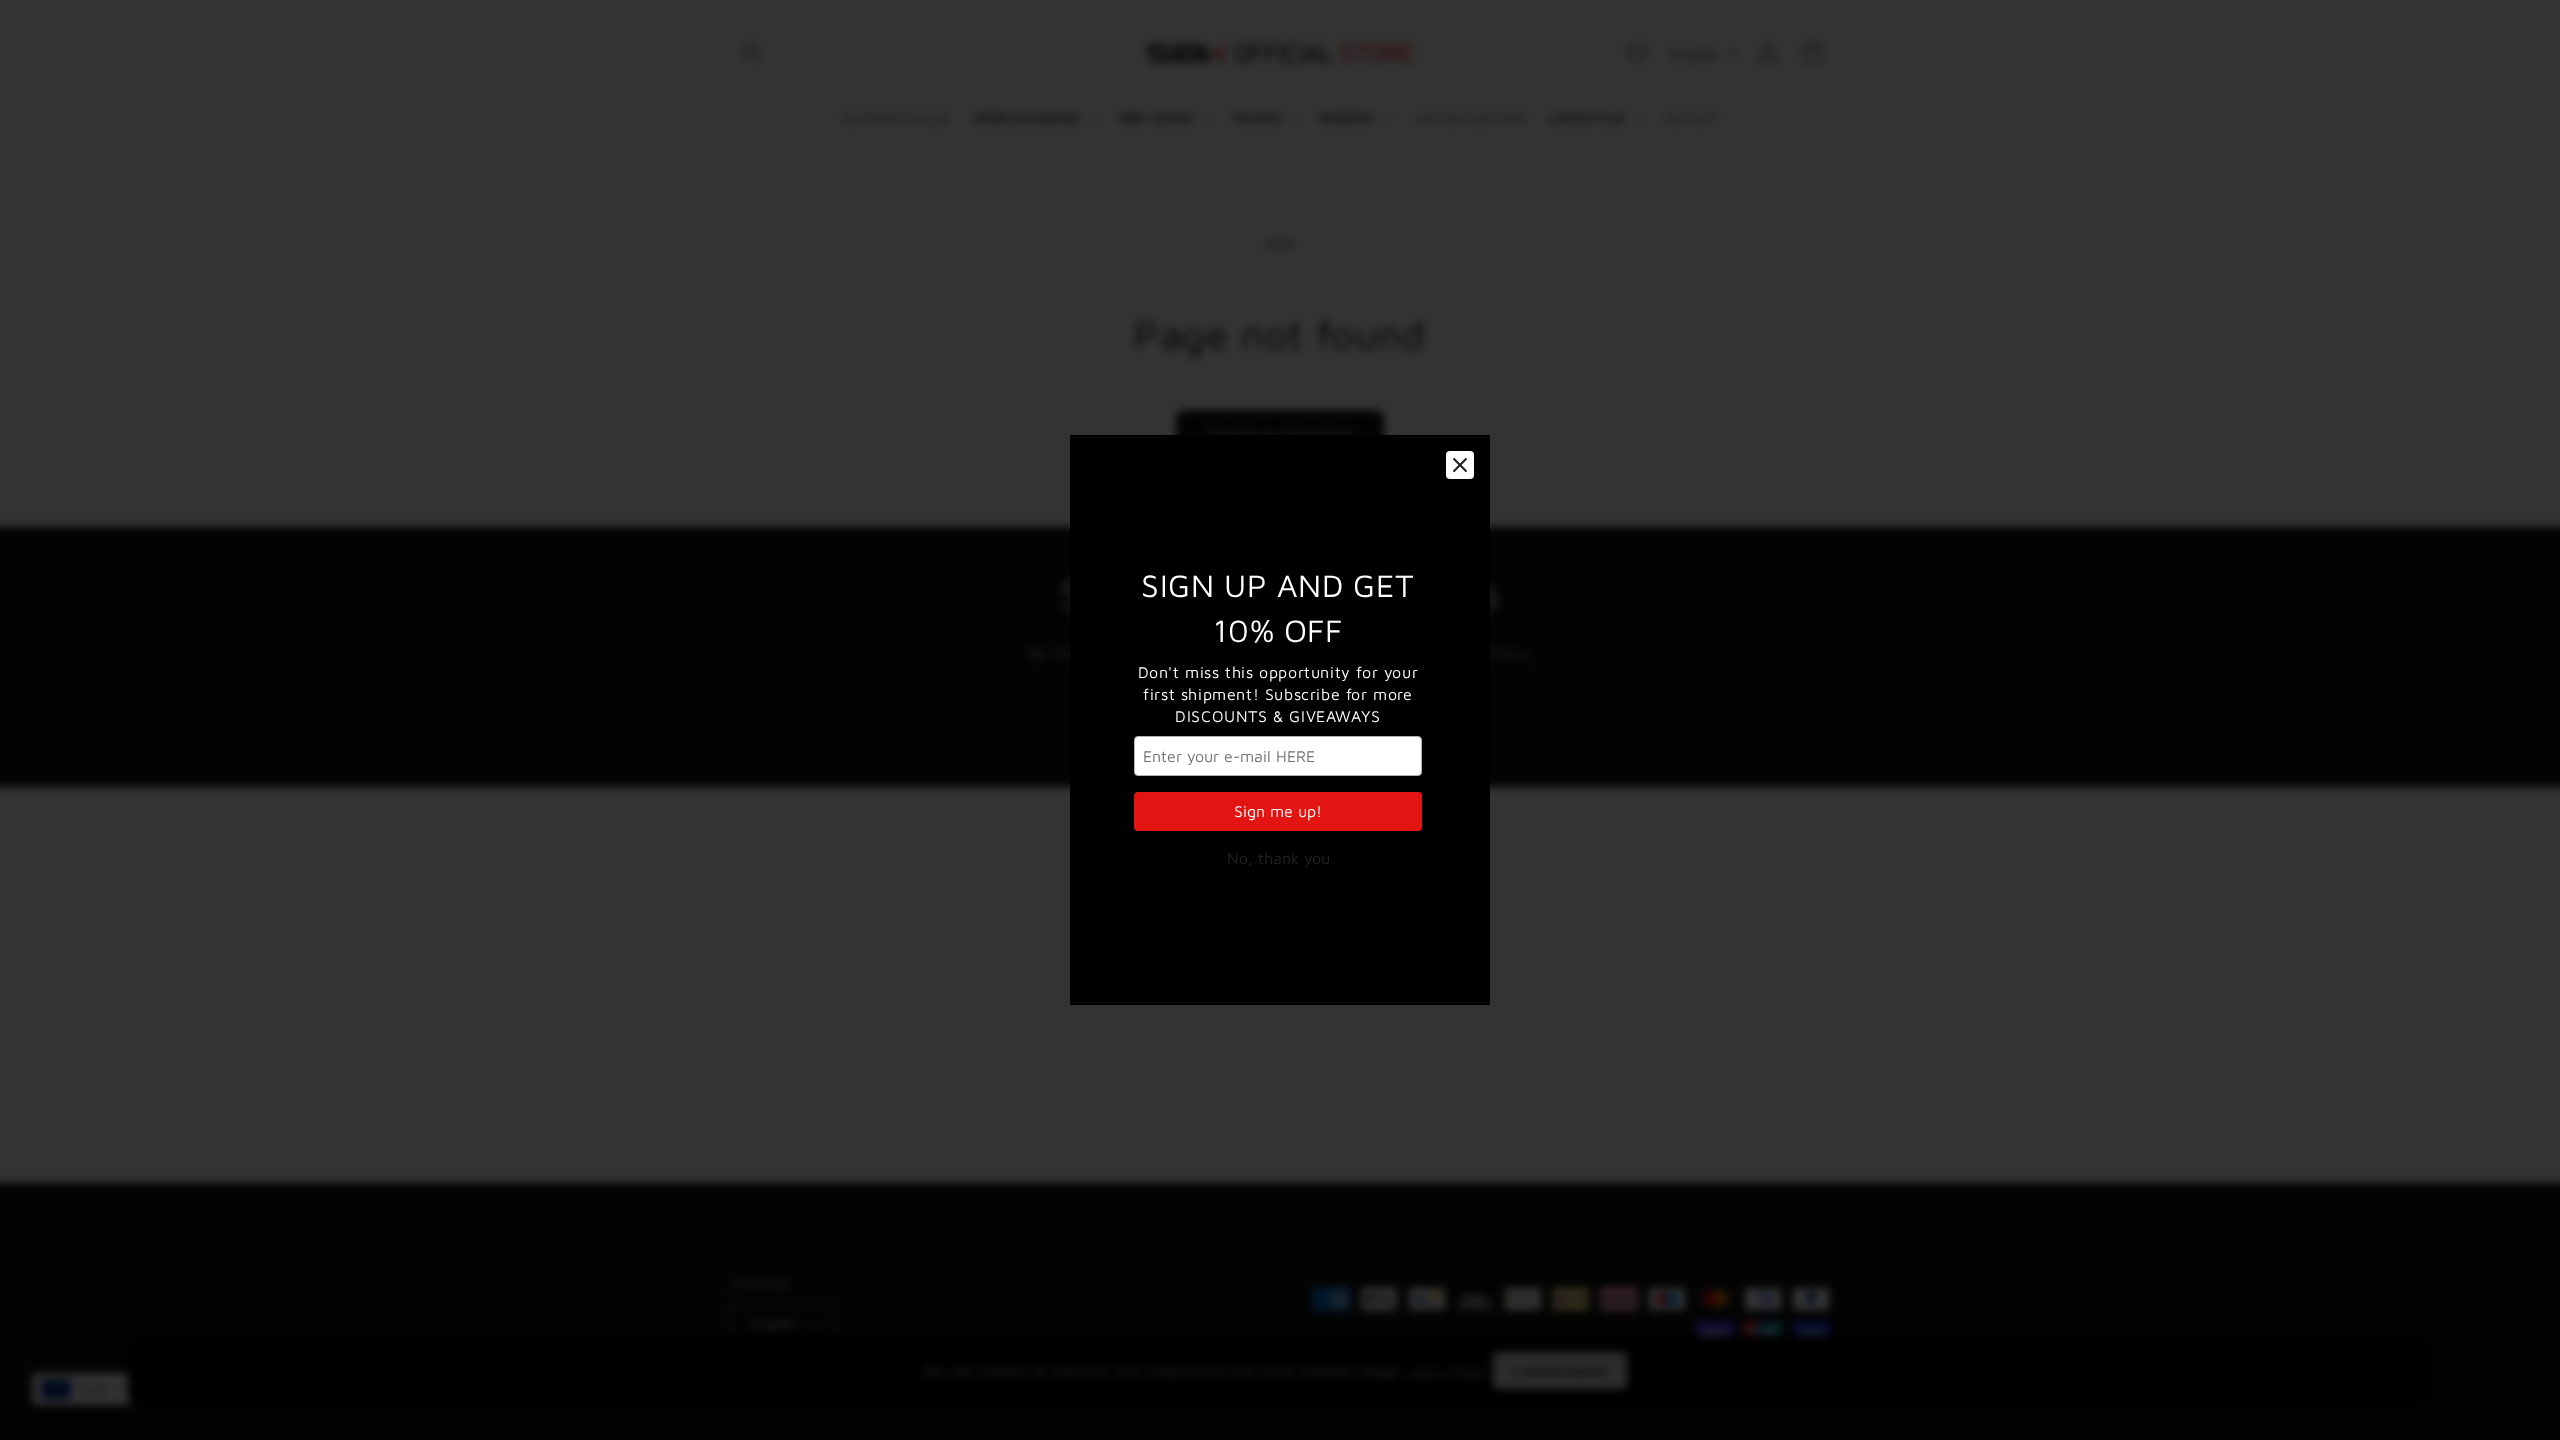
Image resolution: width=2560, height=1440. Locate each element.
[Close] (1460, 465)
